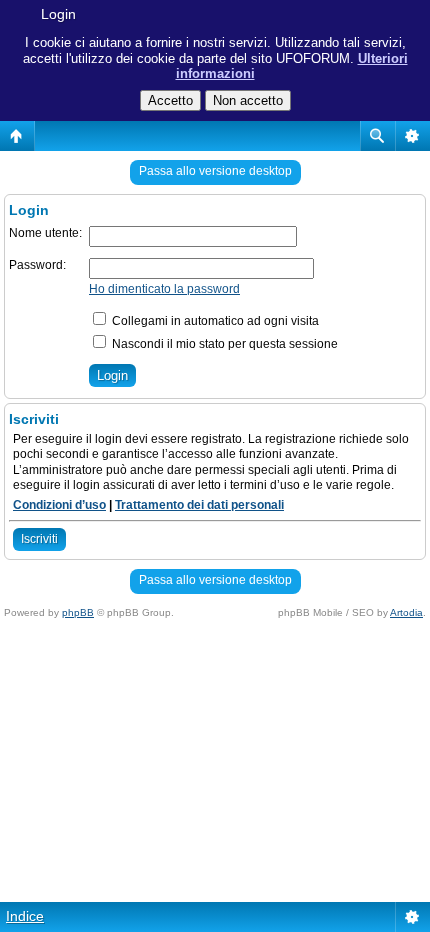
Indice (25, 916)
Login (58, 14)
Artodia (406, 612)
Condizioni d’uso (59, 505)
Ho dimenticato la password (164, 289)
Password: (37, 265)
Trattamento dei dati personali (199, 505)
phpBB (78, 612)
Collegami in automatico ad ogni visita (214, 321)
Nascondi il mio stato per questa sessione (223, 344)
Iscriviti (39, 539)
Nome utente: (45, 233)
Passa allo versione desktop (215, 171)
